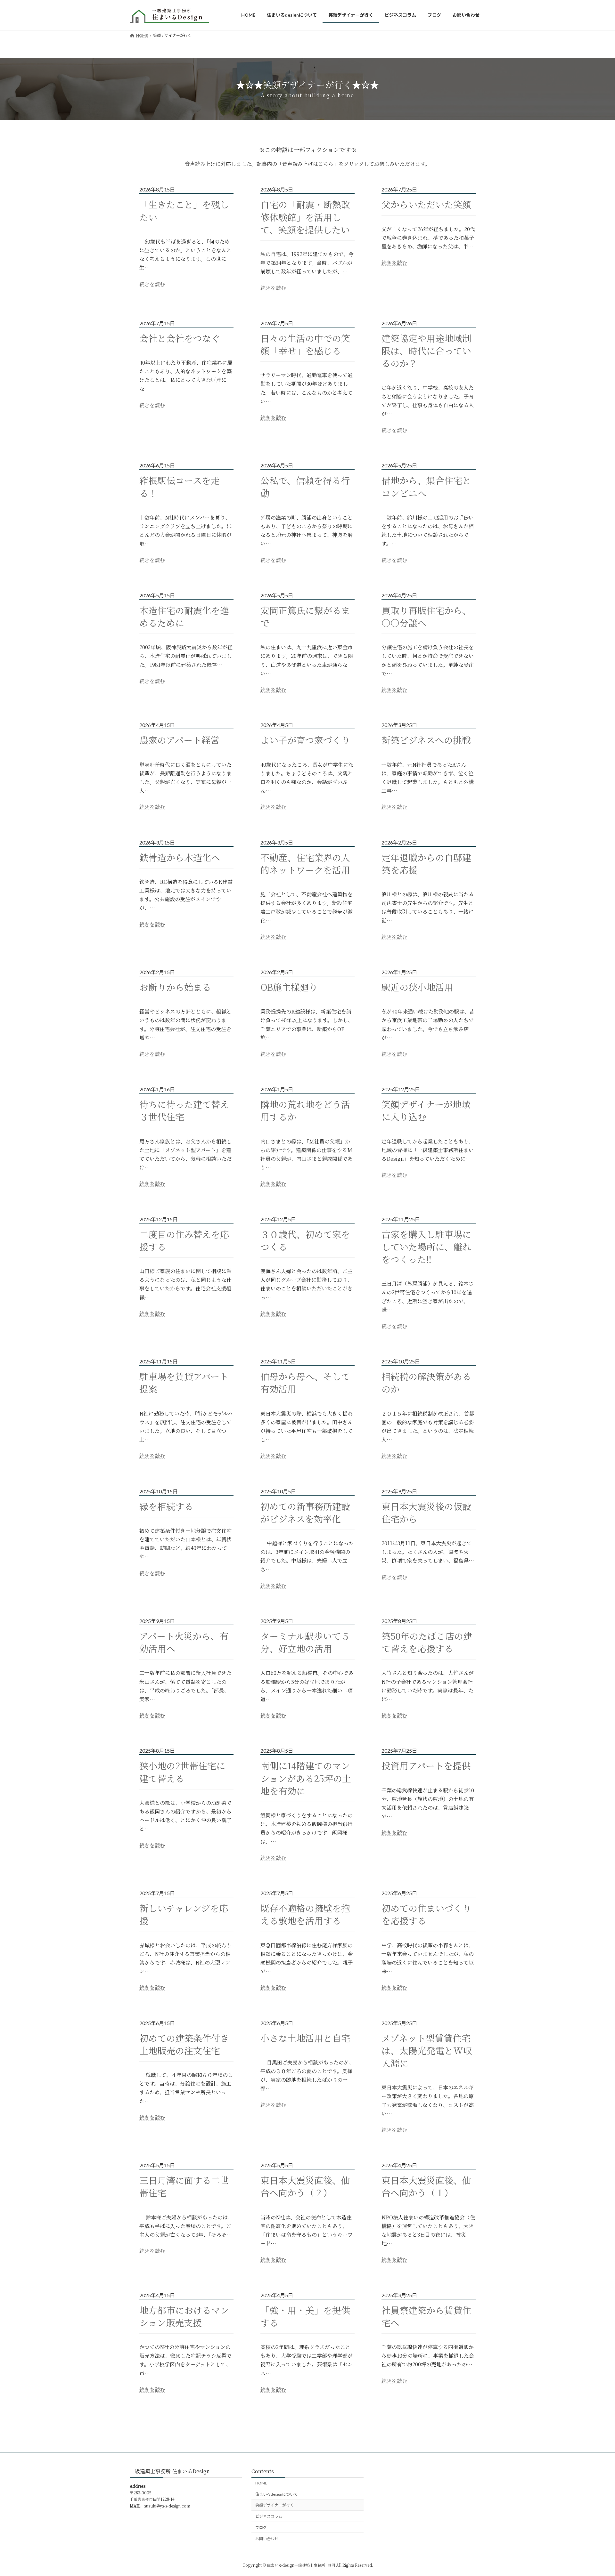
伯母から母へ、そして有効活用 (305, 1383)
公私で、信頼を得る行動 (305, 487)
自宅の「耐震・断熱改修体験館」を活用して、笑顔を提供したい (305, 217)
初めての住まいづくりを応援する (426, 1914)
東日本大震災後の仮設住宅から (426, 1513)
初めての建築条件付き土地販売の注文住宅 (184, 2044)
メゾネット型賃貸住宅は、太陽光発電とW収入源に (427, 2051)
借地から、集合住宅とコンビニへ (426, 487)
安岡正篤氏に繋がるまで (305, 617)
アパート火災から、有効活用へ (184, 1642)
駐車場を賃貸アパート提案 (184, 1383)
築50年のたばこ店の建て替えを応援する (427, 1642)
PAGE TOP (595, 2493)
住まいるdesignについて (276, 2494)
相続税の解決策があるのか (426, 1383)
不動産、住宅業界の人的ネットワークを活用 (305, 864)
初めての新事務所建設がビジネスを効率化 (305, 1513)
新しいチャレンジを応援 (184, 1914)
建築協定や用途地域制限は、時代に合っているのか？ (426, 351)
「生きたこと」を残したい (184, 211)
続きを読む (152, 284)
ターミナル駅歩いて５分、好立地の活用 (305, 1642)
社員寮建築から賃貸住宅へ (426, 2316)
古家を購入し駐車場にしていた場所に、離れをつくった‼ (426, 1247)
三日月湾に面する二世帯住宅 (184, 2186)
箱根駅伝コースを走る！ (180, 487)
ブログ (261, 2528)
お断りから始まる (175, 987)
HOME (261, 2483)
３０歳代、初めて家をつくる (305, 1240)
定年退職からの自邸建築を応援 (426, 864)
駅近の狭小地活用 (417, 987)
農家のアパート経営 (179, 740)
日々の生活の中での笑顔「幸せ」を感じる (305, 344)
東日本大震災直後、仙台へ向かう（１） (426, 2186)
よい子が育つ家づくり (305, 740)
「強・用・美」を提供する (305, 2316)
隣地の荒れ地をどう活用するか (305, 1110)
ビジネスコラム (269, 2516)
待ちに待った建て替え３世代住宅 (184, 1110)
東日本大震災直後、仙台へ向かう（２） (305, 2186)
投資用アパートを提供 (426, 1766)
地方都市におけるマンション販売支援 (184, 2316)
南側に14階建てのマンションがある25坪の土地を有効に (306, 1778)
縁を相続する (166, 1506)
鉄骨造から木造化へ (180, 857)
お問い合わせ (267, 2539)
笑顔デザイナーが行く (275, 2505)
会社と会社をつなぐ (180, 338)
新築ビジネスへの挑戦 (426, 740)
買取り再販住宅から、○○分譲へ (426, 617)
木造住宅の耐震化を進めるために (184, 617)
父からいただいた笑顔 (426, 204)
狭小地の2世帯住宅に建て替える (182, 1772)
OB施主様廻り (289, 987)
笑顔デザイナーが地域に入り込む (426, 1110)
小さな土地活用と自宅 (305, 2038)
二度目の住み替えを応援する (184, 1240)
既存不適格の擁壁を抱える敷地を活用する (305, 1914)
